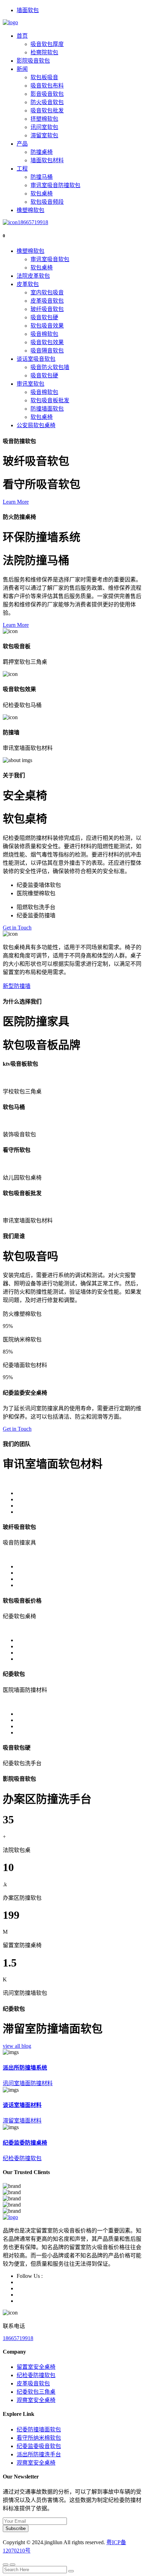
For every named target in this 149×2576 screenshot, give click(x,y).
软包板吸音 (44, 77)
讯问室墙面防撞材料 (28, 2083)
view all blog (17, 2046)
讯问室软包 (44, 127)
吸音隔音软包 (47, 351)
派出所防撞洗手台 (39, 2454)
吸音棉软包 (44, 334)
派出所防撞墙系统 (25, 2068)
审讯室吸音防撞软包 (55, 185)
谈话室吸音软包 (36, 359)
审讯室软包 (30, 384)
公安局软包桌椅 (36, 425)
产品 (22, 144)
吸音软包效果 (47, 342)
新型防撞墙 (17, 986)
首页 (22, 36)
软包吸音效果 (47, 326)
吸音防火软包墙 (50, 367)
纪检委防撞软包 (22, 2158)
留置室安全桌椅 (36, 2367)
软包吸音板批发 (50, 400)
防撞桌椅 (42, 152)
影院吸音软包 (33, 61)
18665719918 (33, 222)
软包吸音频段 (47, 202)
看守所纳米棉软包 (39, 2438)
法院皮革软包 (33, 276)
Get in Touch (17, 928)
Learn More (16, 502)
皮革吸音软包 (47, 301)
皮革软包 (28, 284)
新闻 (22, 69)
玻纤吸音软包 (47, 309)
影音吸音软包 (47, 94)
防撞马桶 (42, 177)
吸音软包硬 (44, 317)
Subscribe (16, 2528)
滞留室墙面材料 (22, 2121)
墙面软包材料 (47, 160)
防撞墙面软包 (47, 409)
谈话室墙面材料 (22, 2105)
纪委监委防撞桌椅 (25, 2143)
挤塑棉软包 (44, 119)
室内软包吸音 (47, 292)
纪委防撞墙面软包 (39, 2430)
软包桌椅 (42, 194)
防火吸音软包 (47, 102)
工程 (22, 169)
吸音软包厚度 (47, 44)
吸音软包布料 (47, 86)
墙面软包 (28, 10)
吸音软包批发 (47, 111)
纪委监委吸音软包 (39, 2446)
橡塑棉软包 (30, 210)
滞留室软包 (44, 135)
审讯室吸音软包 (50, 259)
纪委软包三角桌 (36, 2392)
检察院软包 (44, 52)
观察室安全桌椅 (36, 2400)
